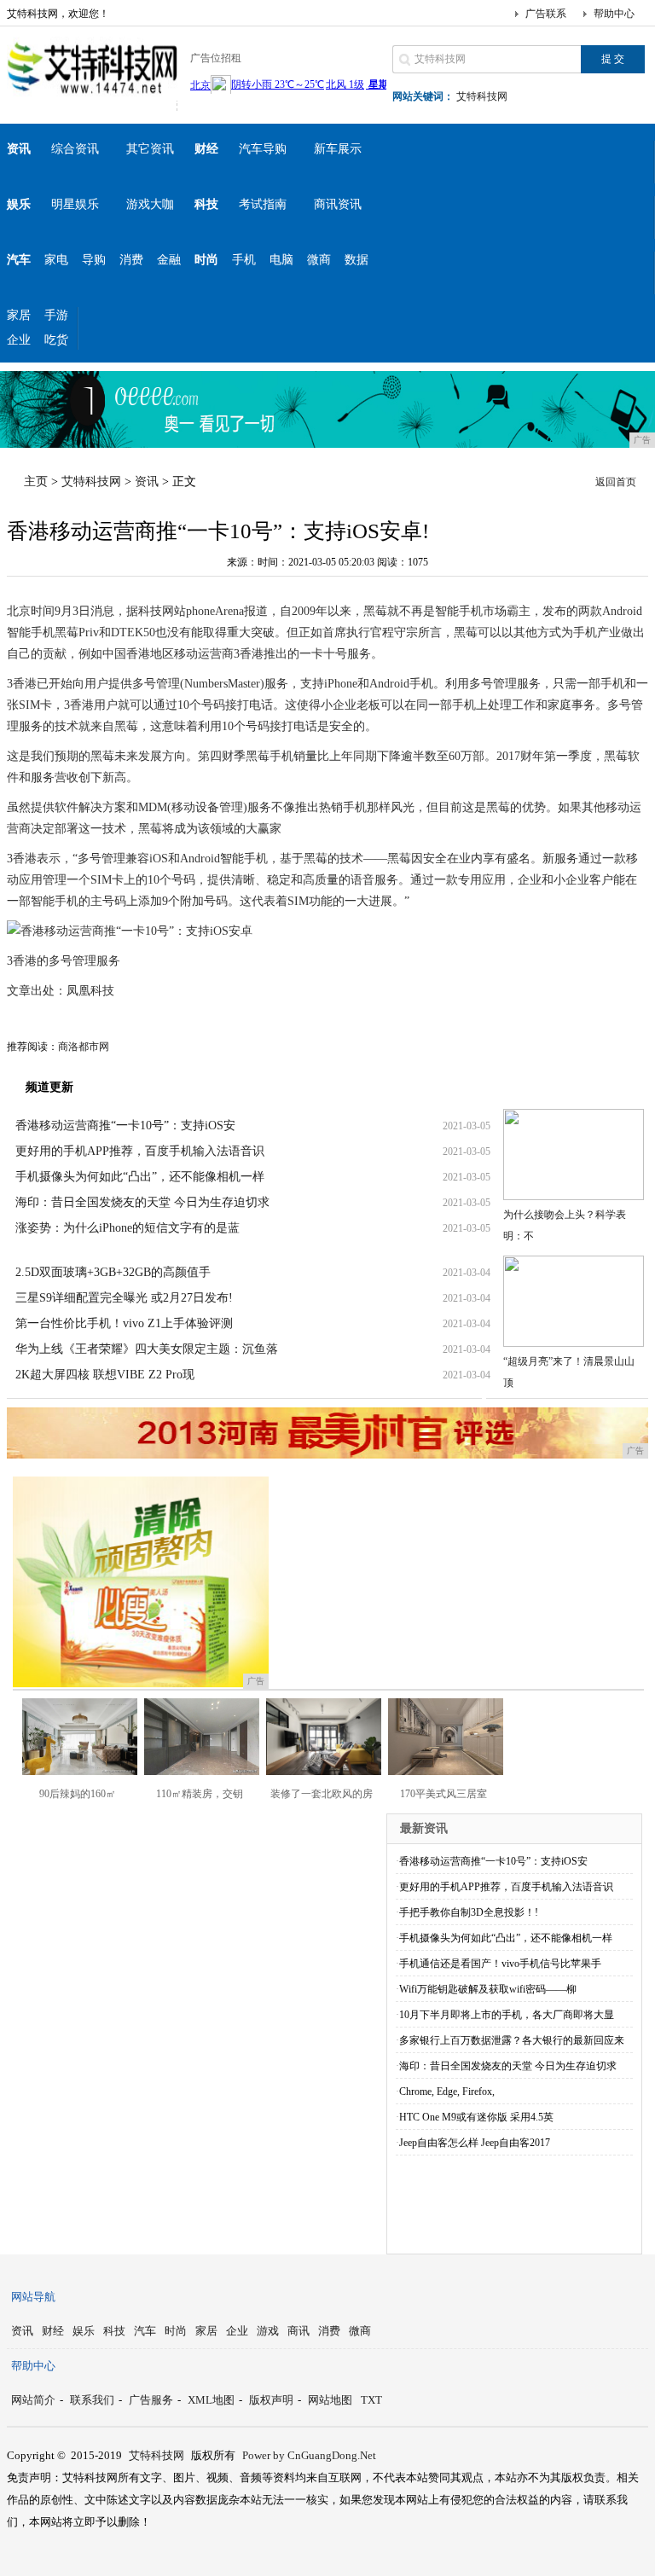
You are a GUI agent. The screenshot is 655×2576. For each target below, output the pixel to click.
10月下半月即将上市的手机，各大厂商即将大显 (507, 2015)
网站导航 (33, 2297)
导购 (94, 260)
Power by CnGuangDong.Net (309, 2455)
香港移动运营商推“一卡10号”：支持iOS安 (125, 1126)
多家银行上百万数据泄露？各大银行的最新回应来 (512, 2040)
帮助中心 (614, 14)
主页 (36, 482)
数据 (356, 260)
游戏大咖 (150, 204)
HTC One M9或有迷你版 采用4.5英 (476, 2117)
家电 (56, 260)
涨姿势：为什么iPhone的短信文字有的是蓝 (128, 1228)
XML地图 (211, 2400)
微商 (319, 260)
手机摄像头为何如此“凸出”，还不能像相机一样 (140, 1177)
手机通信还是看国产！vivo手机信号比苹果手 (500, 1964)
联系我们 (92, 2400)
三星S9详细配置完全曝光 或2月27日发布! (124, 1298)
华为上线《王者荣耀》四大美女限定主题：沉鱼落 (147, 1349)
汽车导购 (263, 149)
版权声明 (271, 2400)
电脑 (281, 260)
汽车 (145, 2331)
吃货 (56, 340)
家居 (19, 315)
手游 (56, 315)
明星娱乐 (75, 204)
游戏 (268, 2331)
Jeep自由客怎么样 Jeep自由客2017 (475, 2143)
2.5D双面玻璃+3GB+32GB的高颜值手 (113, 1272)
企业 (19, 340)
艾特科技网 (482, 96)
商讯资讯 (338, 204)
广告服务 (151, 2400)
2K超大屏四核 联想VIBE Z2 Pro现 (105, 1375)
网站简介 (33, 2400)
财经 (53, 2331)
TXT (371, 2400)
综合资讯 (75, 149)
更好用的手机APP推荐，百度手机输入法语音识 (140, 1151)
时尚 (176, 2331)
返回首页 (616, 482)
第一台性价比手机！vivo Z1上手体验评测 (124, 1323)
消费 (131, 260)
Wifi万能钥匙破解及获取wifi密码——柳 (488, 1989)
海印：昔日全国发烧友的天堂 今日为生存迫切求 (142, 1202)
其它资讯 (150, 149)
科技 (114, 2331)
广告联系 (546, 14)
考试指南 (263, 204)
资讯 (147, 482)
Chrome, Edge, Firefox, (447, 2092)
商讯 (299, 2331)
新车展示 (338, 149)
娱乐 (84, 2331)
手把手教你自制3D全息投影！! (469, 1912)
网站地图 (330, 2400)
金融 (169, 260)
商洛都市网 (84, 1047)
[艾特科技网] (92, 97)
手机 (244, 260)
